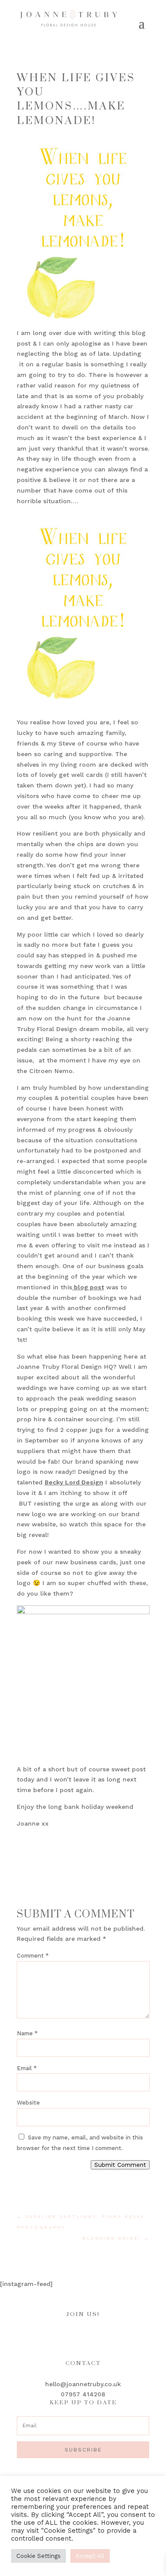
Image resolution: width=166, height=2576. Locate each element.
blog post (88, 1287)
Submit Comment (120, 2165)
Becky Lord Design (74, 1482)
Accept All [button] (90, 2556)
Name (27, 2033)
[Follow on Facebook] (57, 2335)
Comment (33, 1956)
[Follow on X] (110, 2335)
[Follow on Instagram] (74, 2335)
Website (28, 2103)
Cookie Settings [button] (39, 2556)
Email (27, 2068)
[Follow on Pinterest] (92, 2335)
